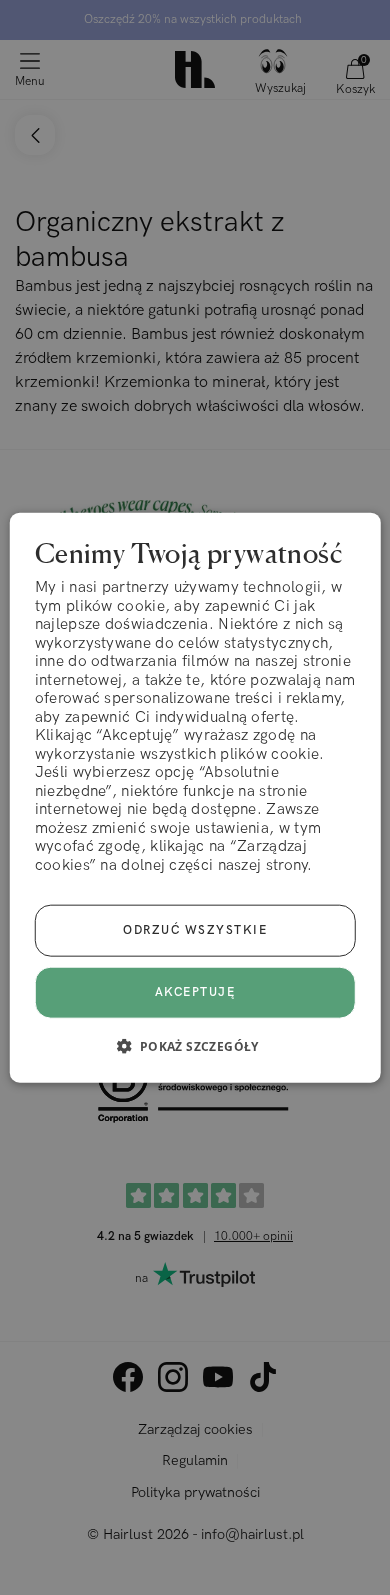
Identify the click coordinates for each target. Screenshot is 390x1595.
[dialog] (195, 797)
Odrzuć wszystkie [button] (195, 930)
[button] (194, 1046)
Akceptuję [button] (195, 992)
